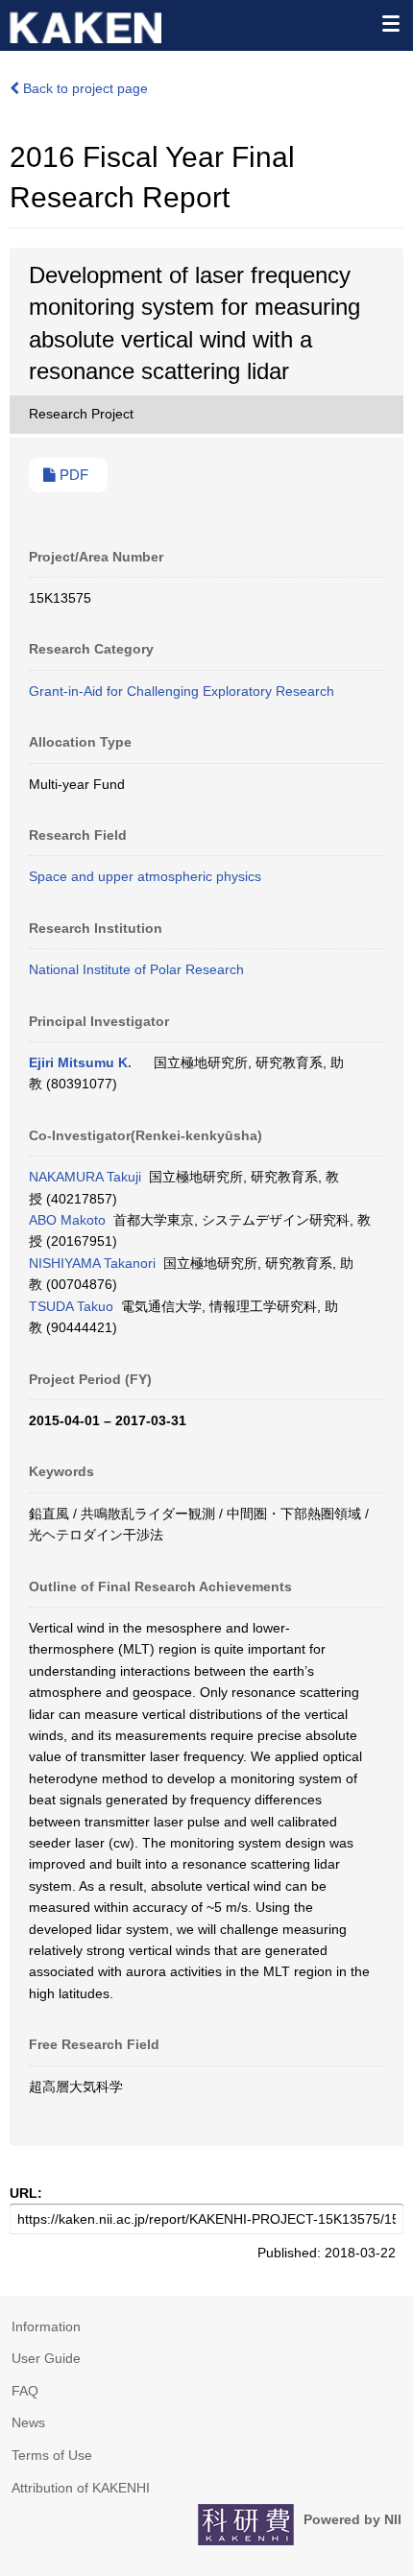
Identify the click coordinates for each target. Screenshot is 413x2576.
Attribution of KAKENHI (81, 2488)
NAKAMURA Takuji (85, 1177)
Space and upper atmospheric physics (145, 876)
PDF (72, 475)
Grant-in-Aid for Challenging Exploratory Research (182, 691)
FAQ (25, 2391)
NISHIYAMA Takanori (92, 1263)
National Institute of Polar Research (136, 969)
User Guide (46, 2358)
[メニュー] (390, 23)
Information (46, 2326)
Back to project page (84, 88)
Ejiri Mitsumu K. (80, 1062)
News (28, 2422)
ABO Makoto (67, 1220)
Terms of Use (52, 2455)
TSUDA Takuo (71, 1306)
